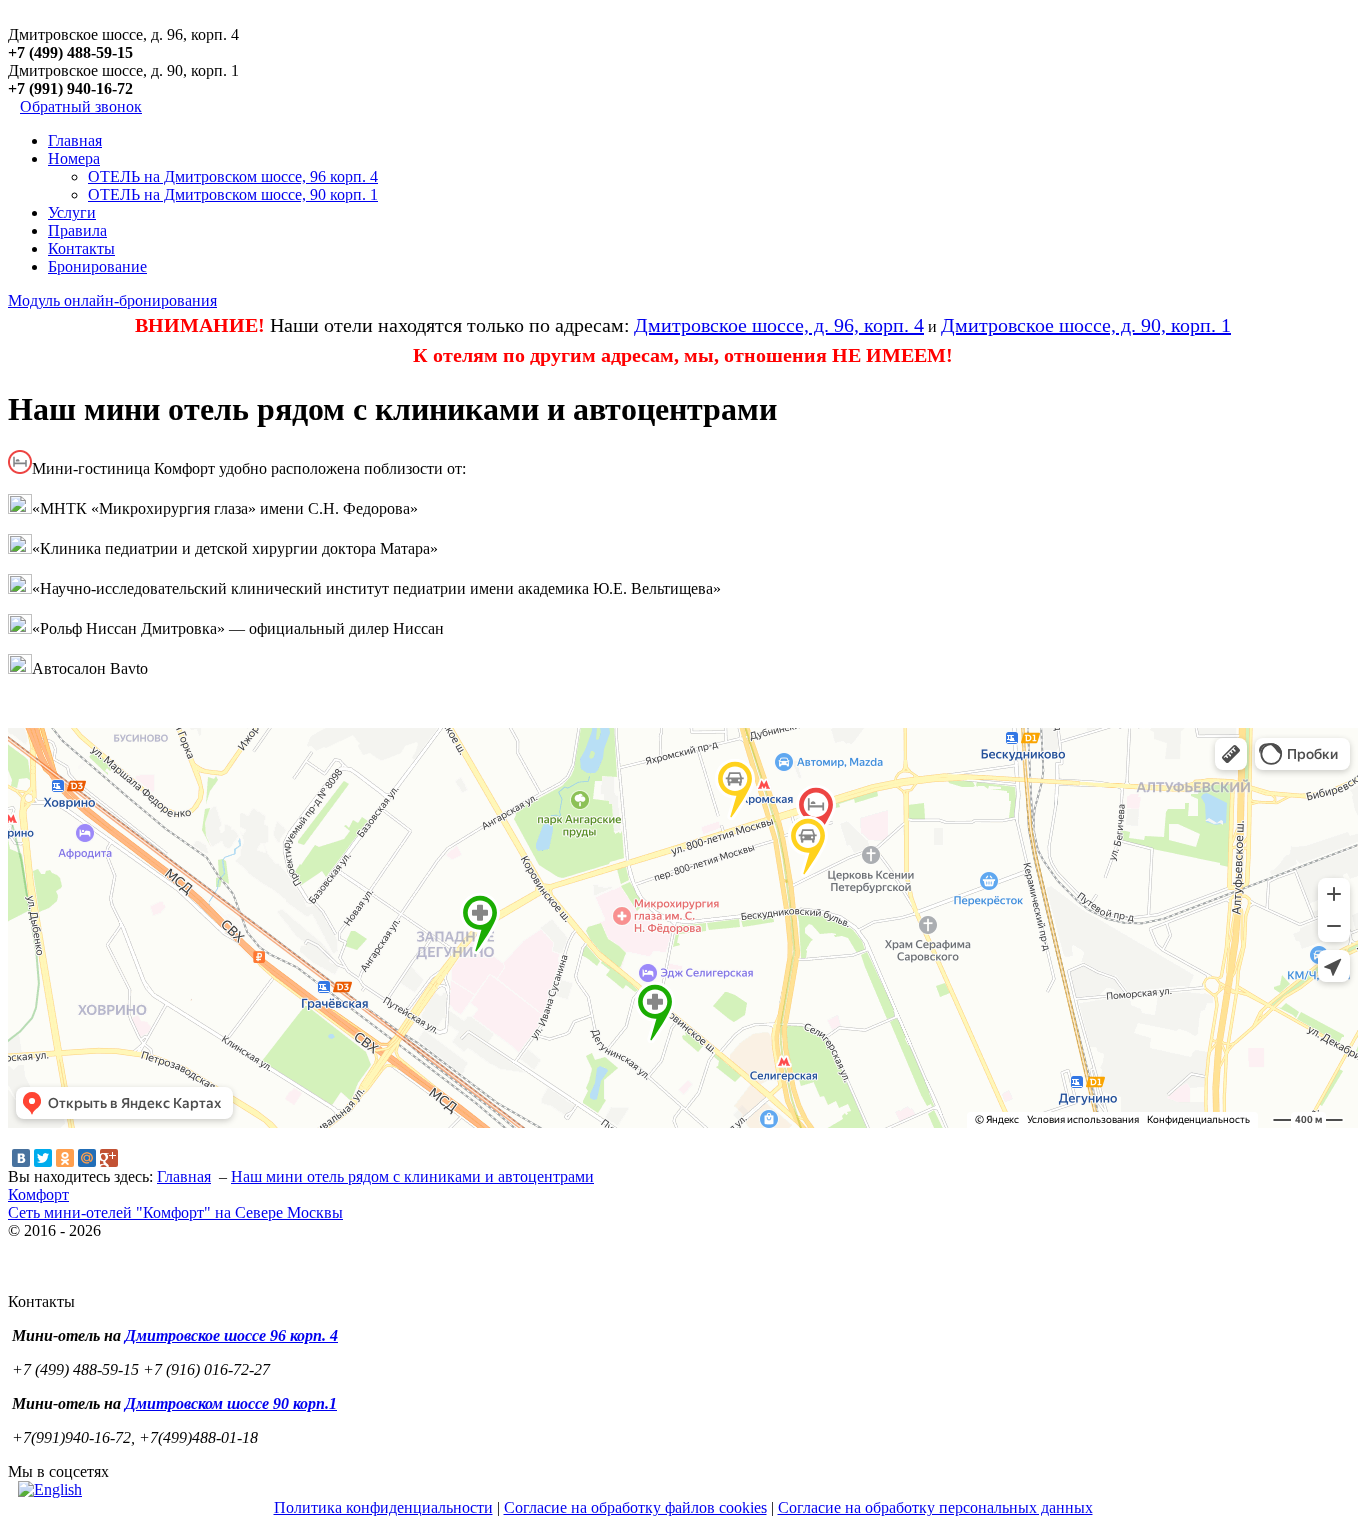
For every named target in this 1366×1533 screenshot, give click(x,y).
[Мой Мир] (87, 1158)
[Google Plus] (109, 1158)
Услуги (72, 212)
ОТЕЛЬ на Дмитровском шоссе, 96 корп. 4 (233, 176)
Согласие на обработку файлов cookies (635, 1507)
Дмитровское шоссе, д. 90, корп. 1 (1086, 325)
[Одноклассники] (65, 1158)
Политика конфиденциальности (383, 1507)
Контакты (81, 248)
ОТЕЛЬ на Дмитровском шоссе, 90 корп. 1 (233, 194)
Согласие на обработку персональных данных (935, 1507)
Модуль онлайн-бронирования (112, 300)
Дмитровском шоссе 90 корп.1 (231, 1403)
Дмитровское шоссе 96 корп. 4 (231, 1335)
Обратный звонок (81, 106)
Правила (77, 230)
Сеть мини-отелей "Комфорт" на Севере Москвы (175, 1212)
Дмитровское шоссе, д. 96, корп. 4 (779, 325)
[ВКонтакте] (21, 1158)
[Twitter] (43, 1158)
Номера (74, 158)
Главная (75, 140)
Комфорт (38, 1194)
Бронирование (97, 266)
